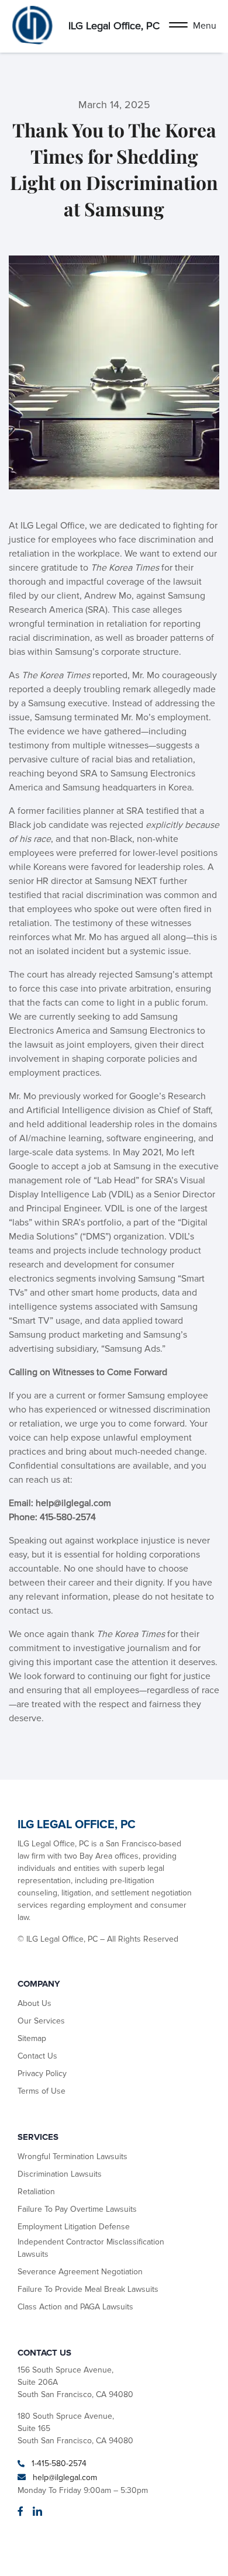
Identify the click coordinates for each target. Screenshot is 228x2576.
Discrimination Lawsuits (60, 2174)
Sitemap (32, 2038)
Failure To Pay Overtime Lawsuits (77, 2209)
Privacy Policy (42, 2073)
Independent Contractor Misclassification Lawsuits (91, 2248)
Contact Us (37, 2056)
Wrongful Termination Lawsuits (72, 2157)
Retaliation (36, 2192)
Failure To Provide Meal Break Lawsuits (88, 2289)
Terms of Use (42, 2091)
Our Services (41, 2021)
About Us (34, 2003)
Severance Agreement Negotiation (80, 2272)
